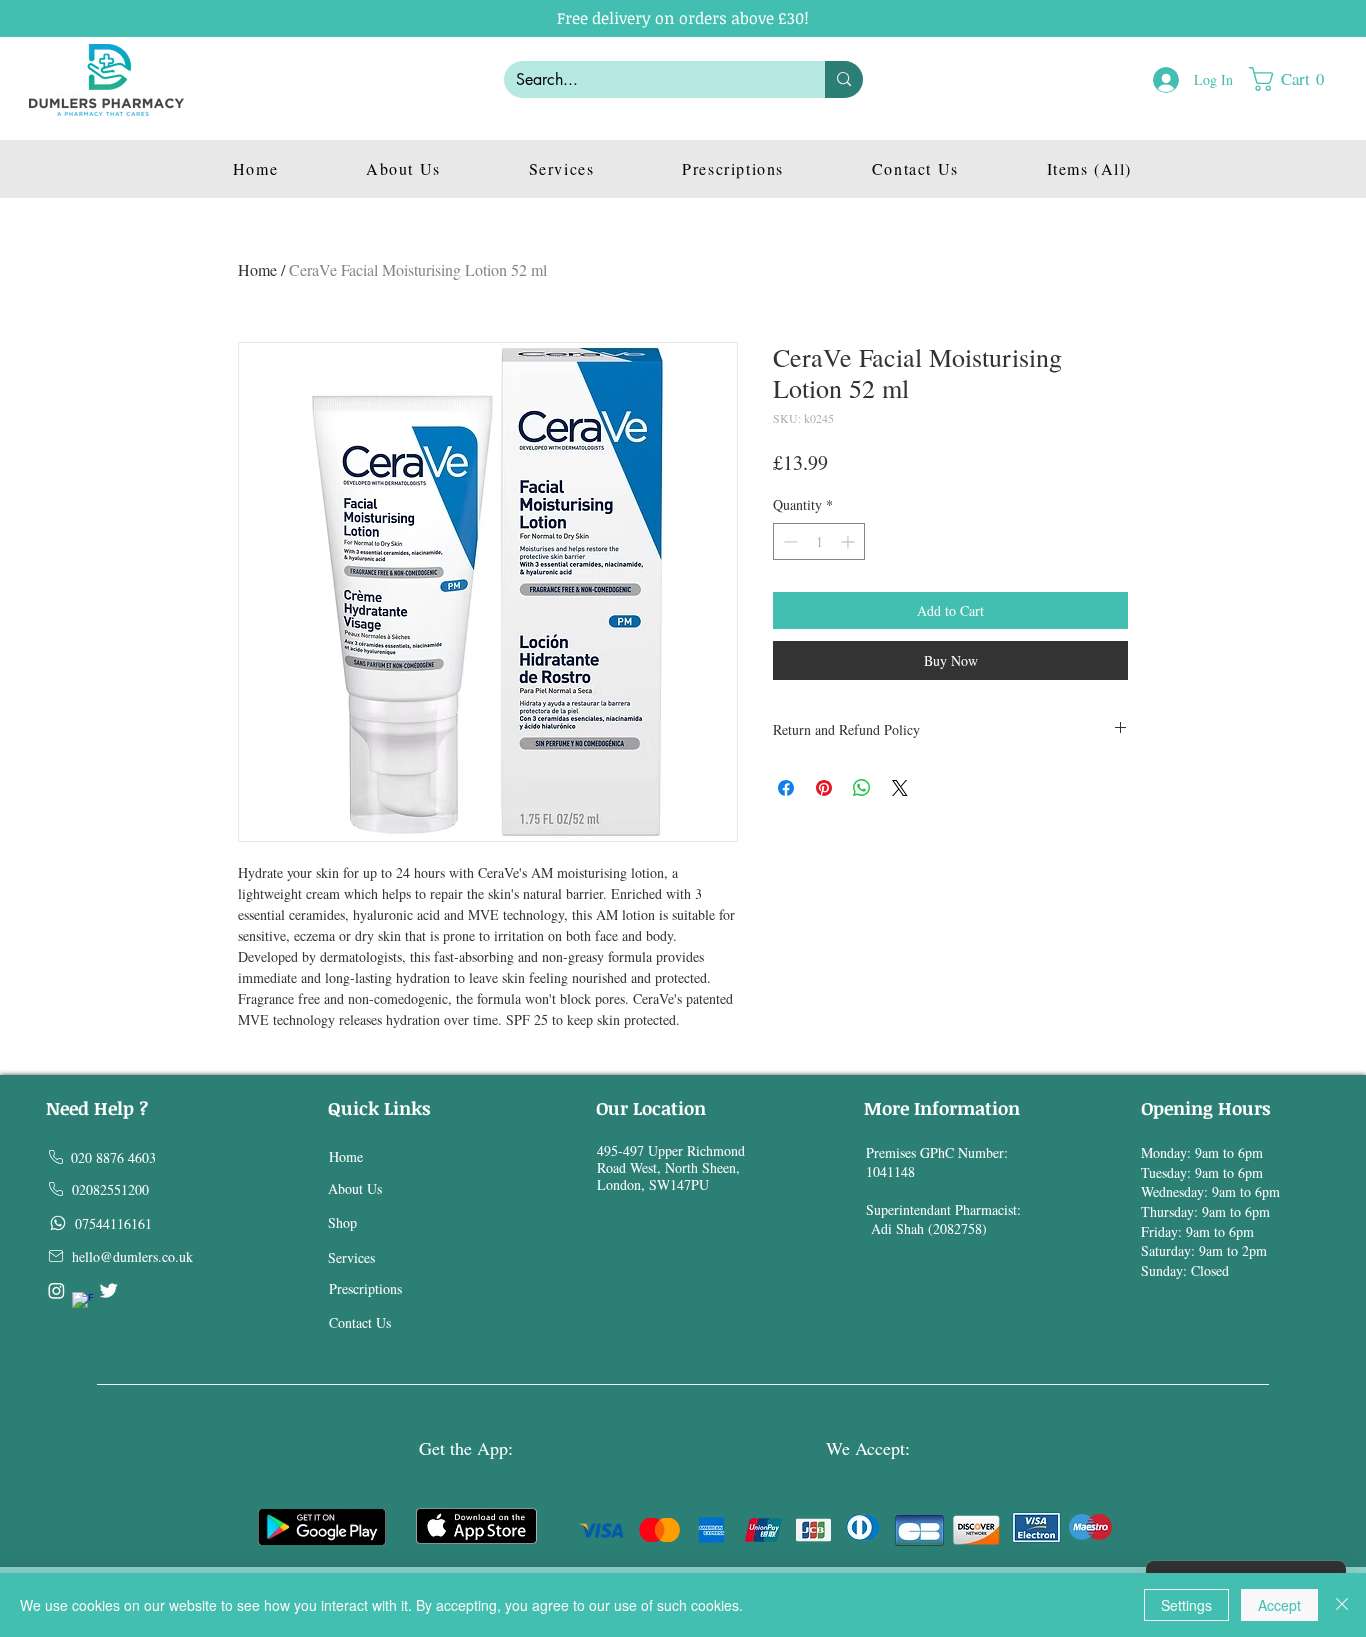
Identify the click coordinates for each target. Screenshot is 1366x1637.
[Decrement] (788, 541)
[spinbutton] (819, 541)
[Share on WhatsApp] (862, 788)
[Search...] (844, 79)
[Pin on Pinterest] (824, 788)
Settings (1186, 1605)
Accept (1279, 1605)
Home (257, 269)
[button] (1296, 79)
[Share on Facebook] (786, 788)
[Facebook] (82, 1302)
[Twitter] (108, 1290)
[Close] (1342, 1605)
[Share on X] (900, 788)
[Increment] (849, 541)
